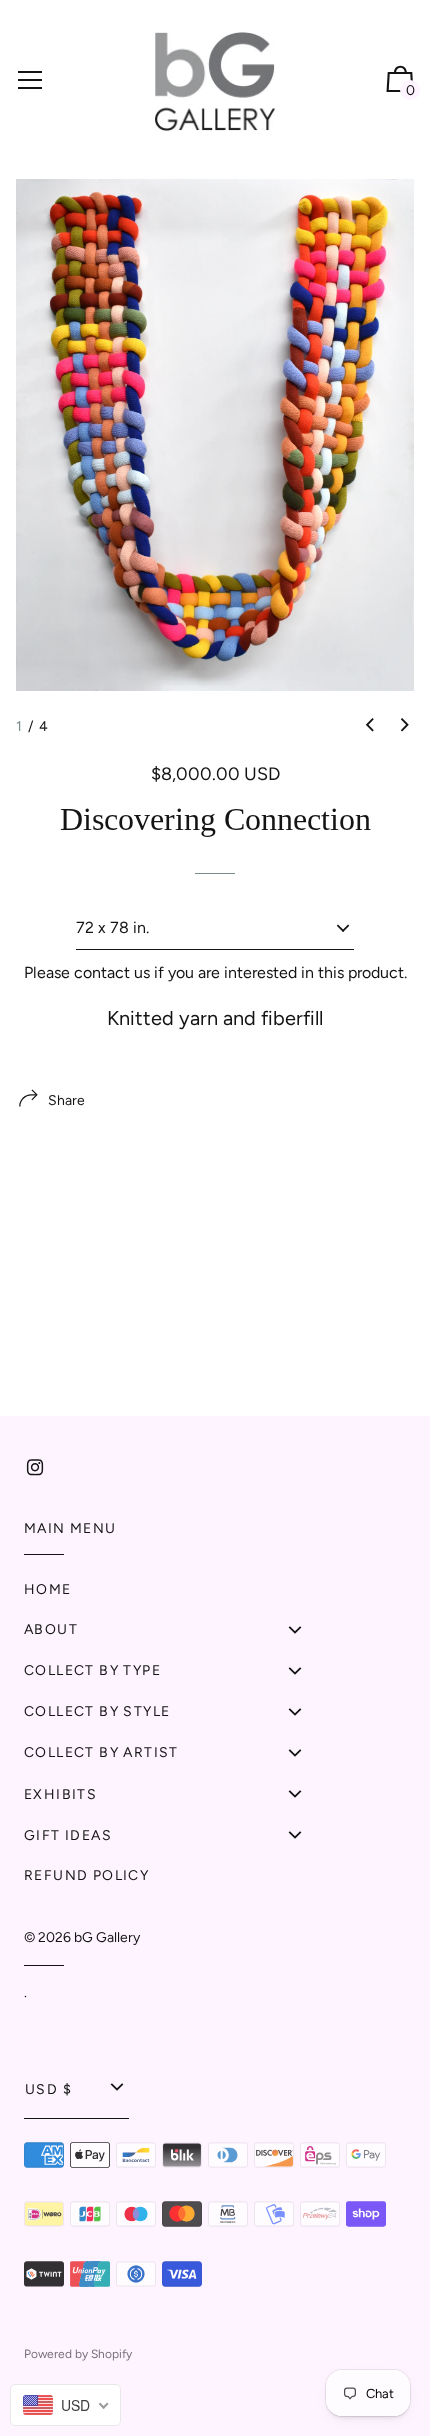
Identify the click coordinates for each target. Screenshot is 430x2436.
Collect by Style (97, 1711)
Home (48, 1589)
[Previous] (370, 725)
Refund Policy (86, 1875)
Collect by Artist (101, 1752)
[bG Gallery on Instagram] (35, 1467)
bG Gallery (107, 1937)
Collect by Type (92, 1670)
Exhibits (60, 1794)
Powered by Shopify (78, 2354)
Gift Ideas (68, 1835)
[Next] (405, 725)
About (51, 1629)
